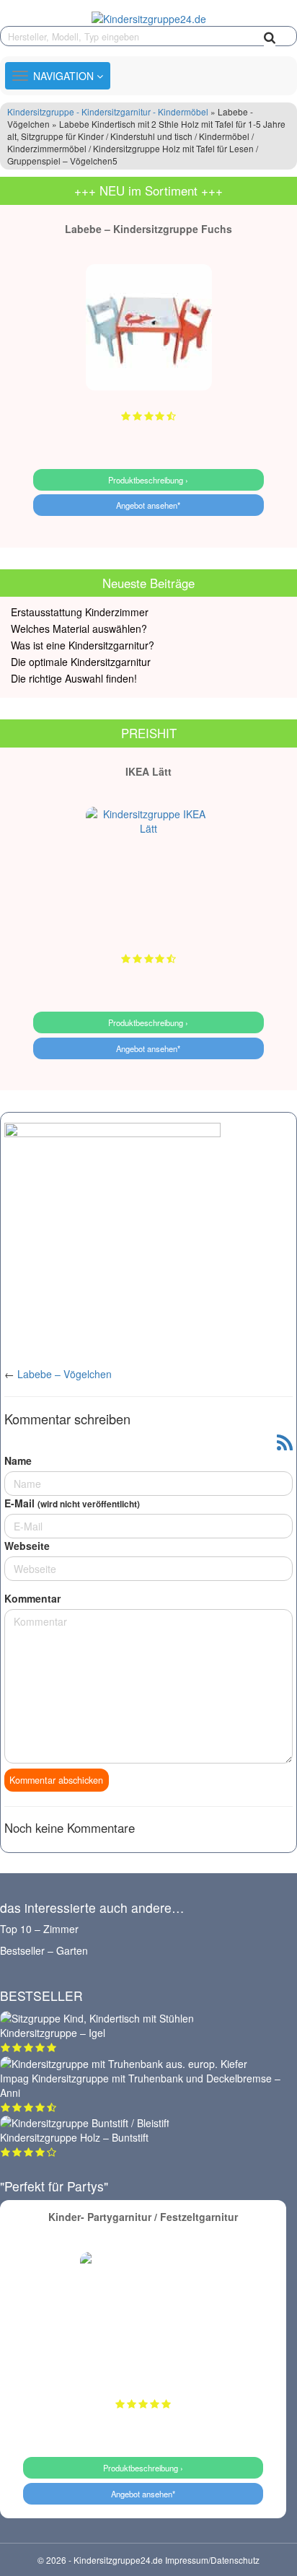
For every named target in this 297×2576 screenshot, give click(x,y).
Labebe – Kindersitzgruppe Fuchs (148, 229)
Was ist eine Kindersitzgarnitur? (83, 645)
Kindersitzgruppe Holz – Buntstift (74, 2137)
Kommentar (32, 1598)
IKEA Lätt (148, 771)
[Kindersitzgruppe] (148, 18)
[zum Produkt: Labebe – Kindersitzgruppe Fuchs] (149, 327)
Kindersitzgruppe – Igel (53, 2033)
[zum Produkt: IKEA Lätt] (149, 870)
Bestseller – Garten (44, 1950)
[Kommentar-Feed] (285, 1443)
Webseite (27, 1546)
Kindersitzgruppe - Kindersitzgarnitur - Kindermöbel (108, 111)
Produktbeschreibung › (148, 480)
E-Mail (72, 1503)
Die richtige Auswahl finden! (74, 678)
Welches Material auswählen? (79, 628)
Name (18, 1460)
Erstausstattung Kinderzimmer (80, 612)
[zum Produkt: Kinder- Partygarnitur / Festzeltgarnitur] (143, 2315)
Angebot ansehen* (148, 505)
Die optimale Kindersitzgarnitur (81, 662)
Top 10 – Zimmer (39, 1929)
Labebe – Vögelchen (65, 1374)
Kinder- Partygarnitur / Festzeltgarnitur (143, 2217)
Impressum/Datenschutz (212, 2560)
